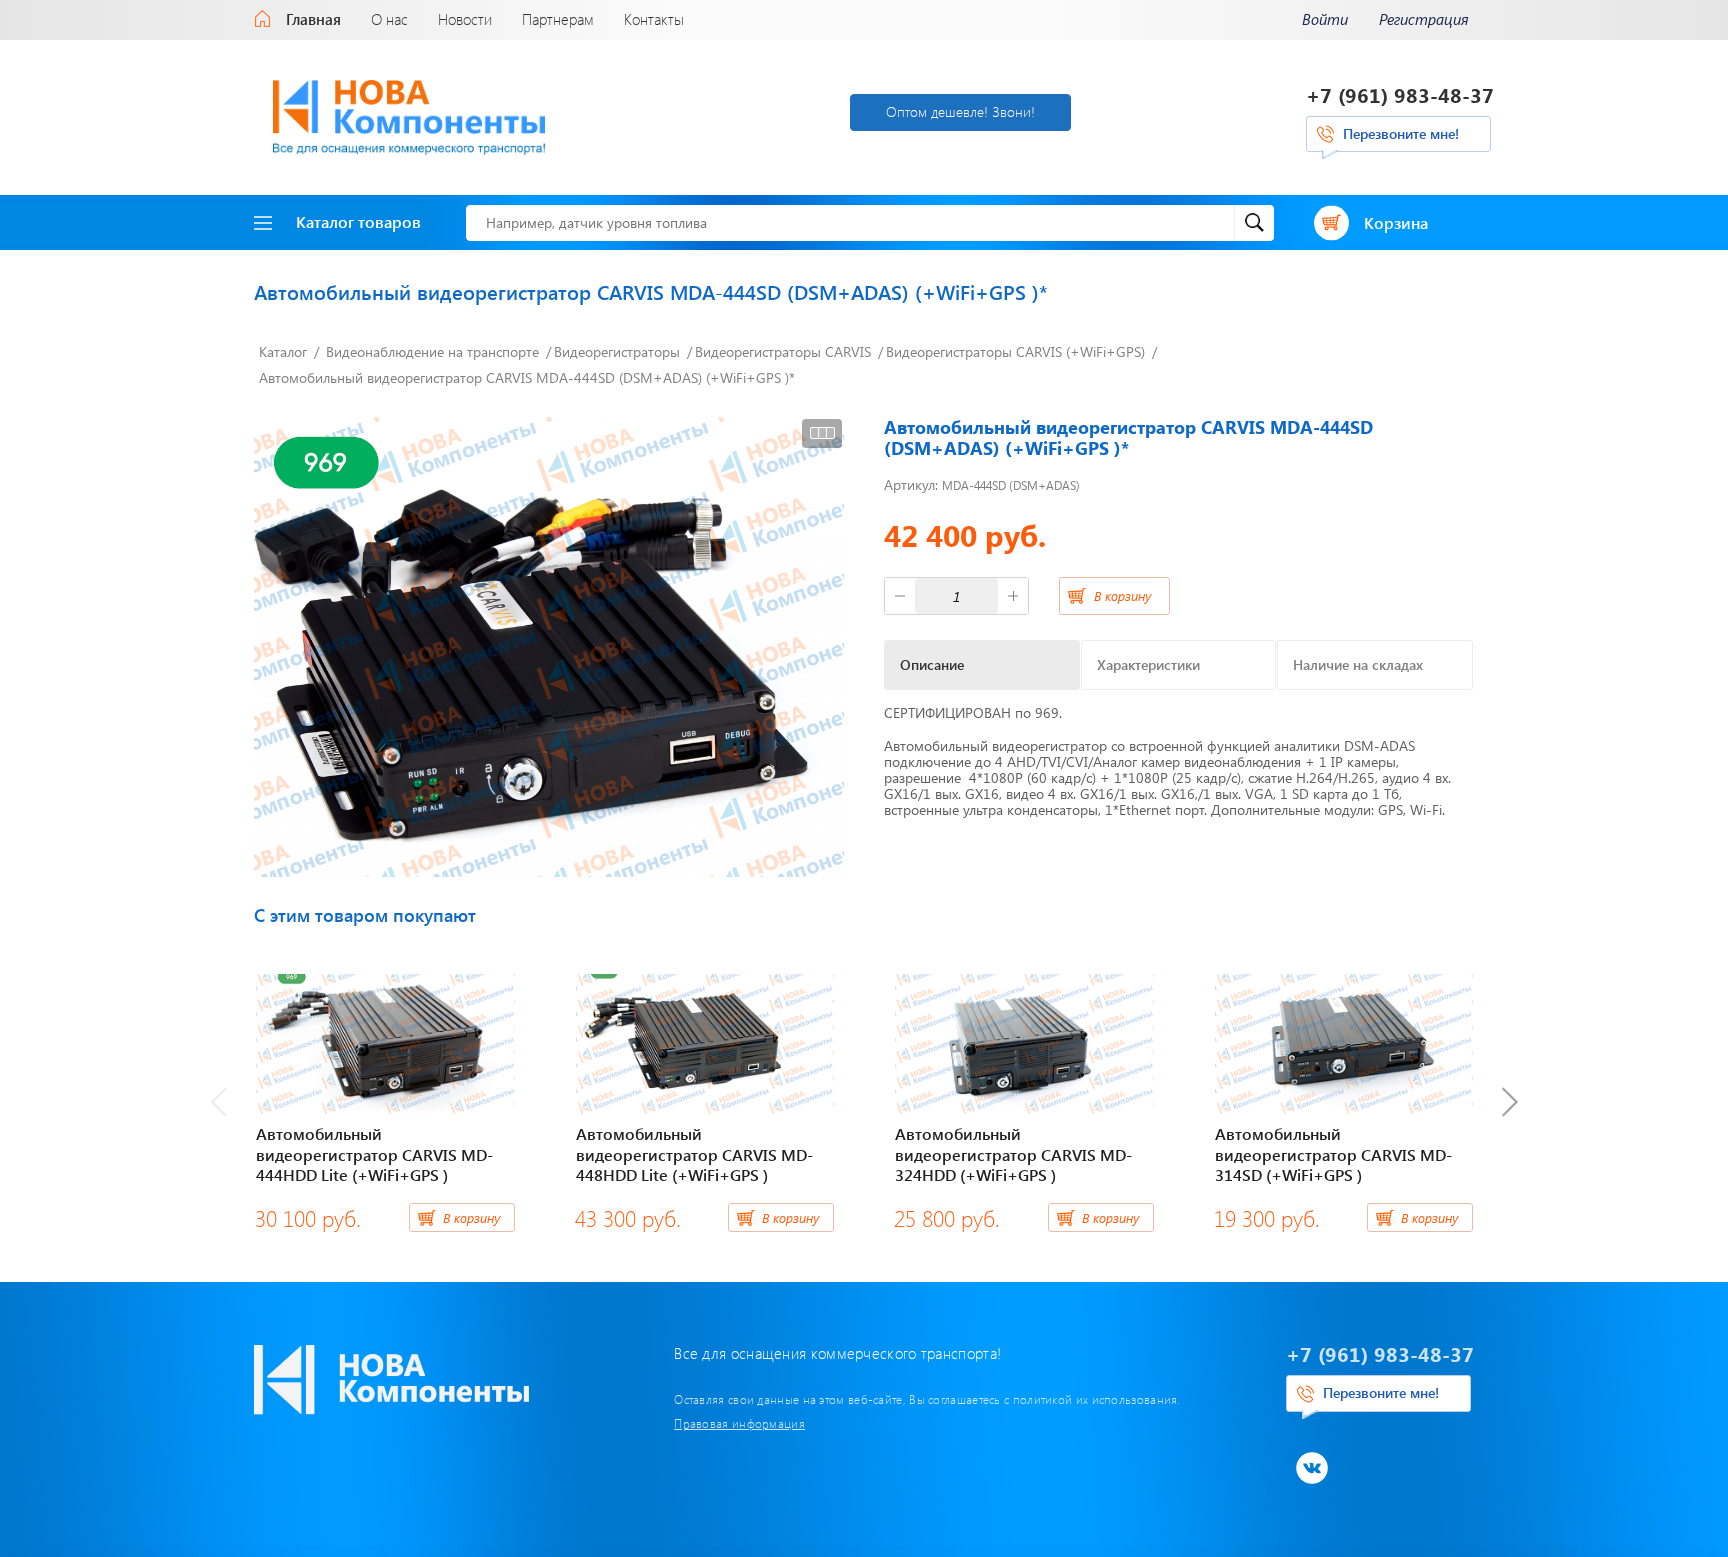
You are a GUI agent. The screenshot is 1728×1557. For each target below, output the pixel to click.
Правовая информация (739, 1423)
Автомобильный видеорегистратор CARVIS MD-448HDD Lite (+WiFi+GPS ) (694, 1154)
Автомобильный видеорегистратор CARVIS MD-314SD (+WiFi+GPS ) (1333, 1154)
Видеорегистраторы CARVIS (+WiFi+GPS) (1015, 351)
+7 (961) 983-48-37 (1400, 94)
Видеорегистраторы (617, 351)
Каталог (283, 351)
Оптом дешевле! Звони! (960, 111)
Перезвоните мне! (1401, 133)
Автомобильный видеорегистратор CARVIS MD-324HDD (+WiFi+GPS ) (1013, 1154)
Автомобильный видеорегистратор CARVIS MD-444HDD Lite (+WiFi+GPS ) (374, 1154)
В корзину (1122, 595)
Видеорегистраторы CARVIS (783, 351)
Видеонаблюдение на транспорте (432, 351)
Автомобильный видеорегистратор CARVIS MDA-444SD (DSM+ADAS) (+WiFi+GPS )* (527, 377)
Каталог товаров (358, 221)
